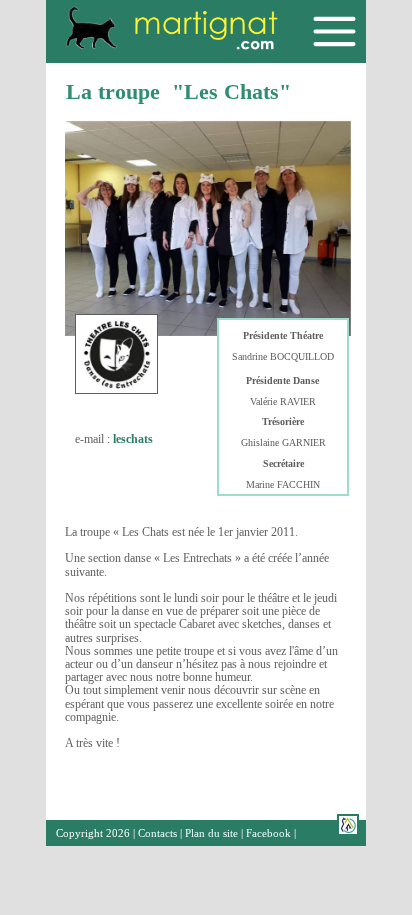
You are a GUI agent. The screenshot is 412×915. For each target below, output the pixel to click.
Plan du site (211, 833)
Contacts (157, 833)
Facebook (268, 833)
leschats (133, 439)
